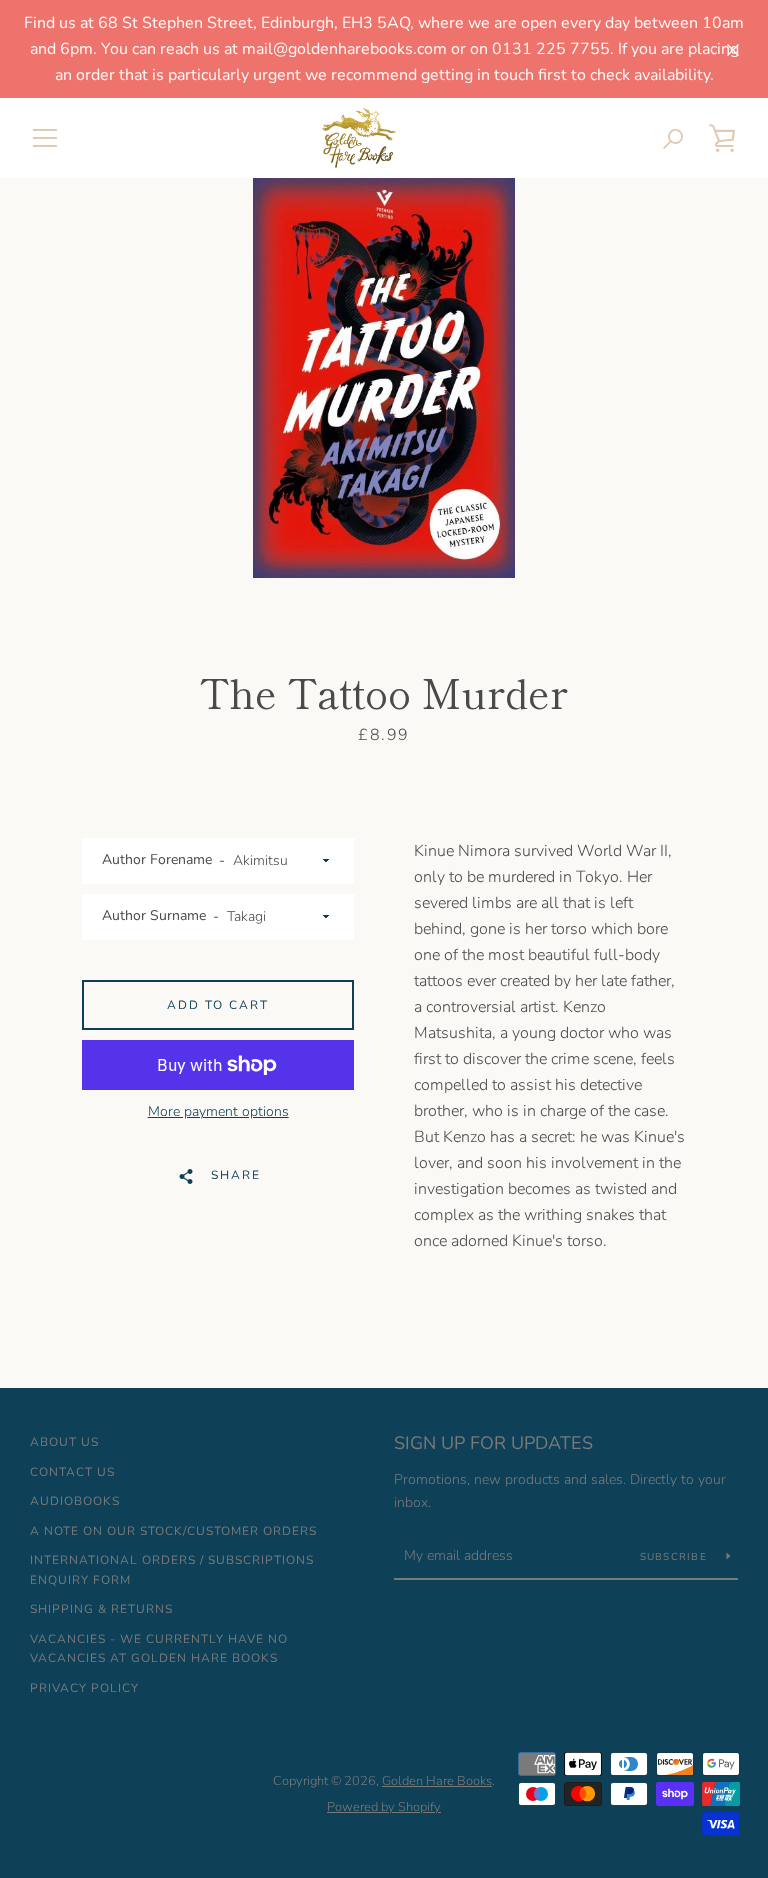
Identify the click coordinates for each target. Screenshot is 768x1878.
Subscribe (676, 1557)
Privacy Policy (84, 1688)
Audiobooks (75, 1501)
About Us (64, 1442)
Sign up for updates (493, 1443)
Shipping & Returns (101, 1609)
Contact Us (72, 1472)
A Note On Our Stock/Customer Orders (173, 1531)
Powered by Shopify (384, 1807)
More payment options (218, 1111)
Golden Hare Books (437, 1781)
